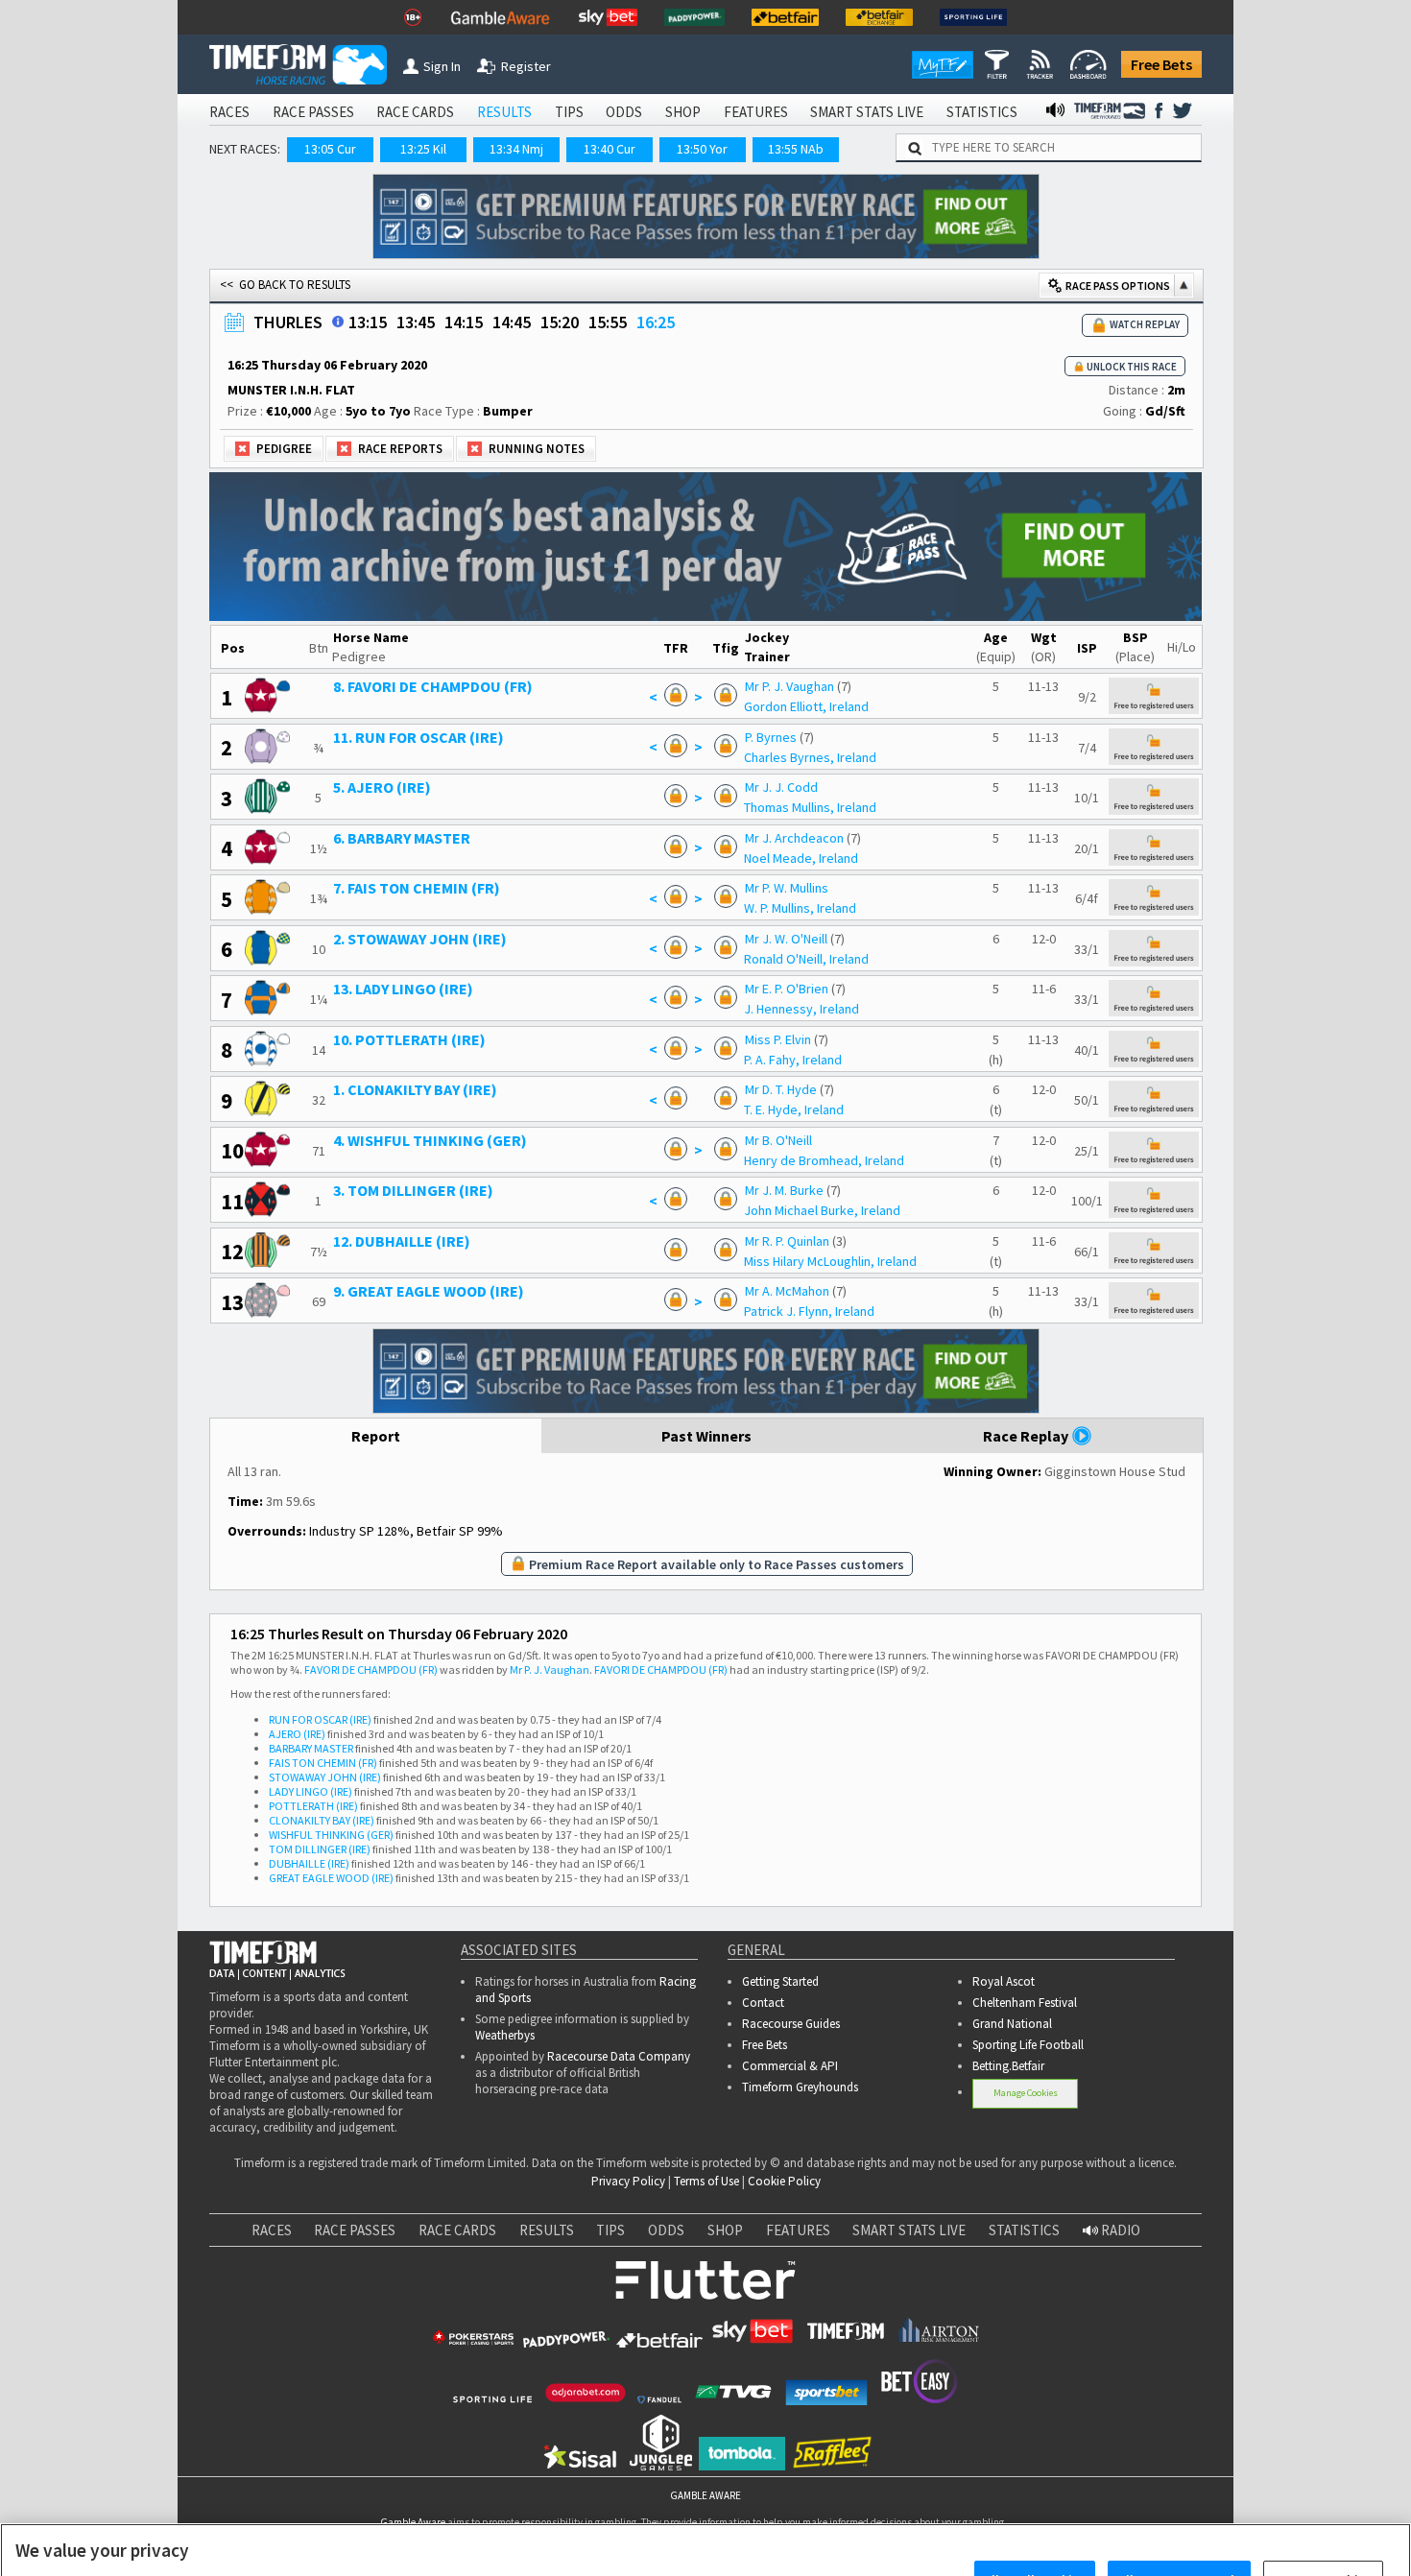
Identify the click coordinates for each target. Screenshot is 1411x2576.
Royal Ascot (1004, 1981)
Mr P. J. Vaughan (789, 686)
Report (376, 1436)
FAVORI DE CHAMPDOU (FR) (371, 1670)
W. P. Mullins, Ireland (800, 908)
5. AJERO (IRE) (382, 787)
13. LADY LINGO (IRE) (403, 989)
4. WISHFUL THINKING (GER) (430, 1140)
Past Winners (706, 1436)
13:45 (416, 322)
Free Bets (1161, 64)
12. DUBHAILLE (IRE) (402, 1241)
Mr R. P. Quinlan (787, 1241)
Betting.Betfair (1008, 2066)
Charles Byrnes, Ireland (810, 757)
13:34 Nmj (516, 149)
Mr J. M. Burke (784, 1190)
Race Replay (1027, 1436)
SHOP (683, 112)
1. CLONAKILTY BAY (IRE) (415, 1089)
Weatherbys (505, 2035)
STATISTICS (982, 112)
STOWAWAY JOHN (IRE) (325, 1777)
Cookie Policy (784, 2181)
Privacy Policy (628, 2181)
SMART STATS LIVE (867, 112)
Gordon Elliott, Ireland (806, 706)
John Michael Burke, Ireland (822, 1210)
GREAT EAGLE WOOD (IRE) (331, 1878)
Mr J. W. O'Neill (786, 939)
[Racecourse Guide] (338, 322)
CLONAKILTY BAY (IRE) (322, 1820)
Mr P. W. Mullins (787, 888)
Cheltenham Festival (1025, 2003)
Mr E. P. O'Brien (787, 989)
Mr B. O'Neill (778, 1140)
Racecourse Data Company (619, 2056)
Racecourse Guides (791, 2024)
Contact (763, 2003)
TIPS (569, 112)
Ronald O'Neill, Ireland (806, 959)
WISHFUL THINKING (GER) (331, 1835)
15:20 (560, 322)
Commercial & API (790, 2066)
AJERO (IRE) (297, 1734)
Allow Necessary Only (1179, 2519)
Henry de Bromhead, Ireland (824, 1160)
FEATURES (756, 112)
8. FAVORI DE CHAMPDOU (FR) (433, 686)
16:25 (656, 322)
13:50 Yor (702, 149)
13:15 (368, 322)
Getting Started (780, 1981)
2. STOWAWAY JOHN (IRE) (420, 939)
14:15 (464, 322)
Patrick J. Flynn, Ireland (809, 1311)
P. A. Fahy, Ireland (793, 1060)
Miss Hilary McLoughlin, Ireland (830, 1261)
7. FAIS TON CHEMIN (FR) (417, 888)
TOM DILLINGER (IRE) (320, 1849)
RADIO (1119, 2230)
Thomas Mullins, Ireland (810, 807)
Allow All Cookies (1035, 2519)
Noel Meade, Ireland (801, 858)
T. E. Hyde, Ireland (794, 1109)
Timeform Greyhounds (800, 2087)
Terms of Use (706, 2181)
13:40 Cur (610, 149)
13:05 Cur (330, 149)
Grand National (1012, 2024)
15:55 (608, 322)
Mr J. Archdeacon (794, 838)
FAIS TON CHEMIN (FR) (323, 1763)
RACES (229, 112)
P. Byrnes (771, 737)
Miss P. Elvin (778, 1039)
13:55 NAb (796, 149)
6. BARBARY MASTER (402, 838)
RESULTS (504, 112)
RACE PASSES (313, 112)
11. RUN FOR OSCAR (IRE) (419, 737)
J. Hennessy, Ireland (801, 1009)
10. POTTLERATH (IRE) (409, 1039)
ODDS (624, 112)
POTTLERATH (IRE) (313, 1806)
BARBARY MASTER (311, 1748)
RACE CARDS (415, 112)
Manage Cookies (1026, 2093)
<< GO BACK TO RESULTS (285, 285)
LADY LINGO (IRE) (311, 1791)
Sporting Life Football (1028, 2045)
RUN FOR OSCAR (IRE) (320, 1719)
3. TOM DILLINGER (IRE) (413, 1190)
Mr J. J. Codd (781, 787)
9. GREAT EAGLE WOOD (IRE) (429, 1291)
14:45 (512, 322)
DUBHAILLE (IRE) (309, 1863)
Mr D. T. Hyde (781, 1089)
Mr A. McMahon (787, 1291)
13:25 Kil (423, 149)
